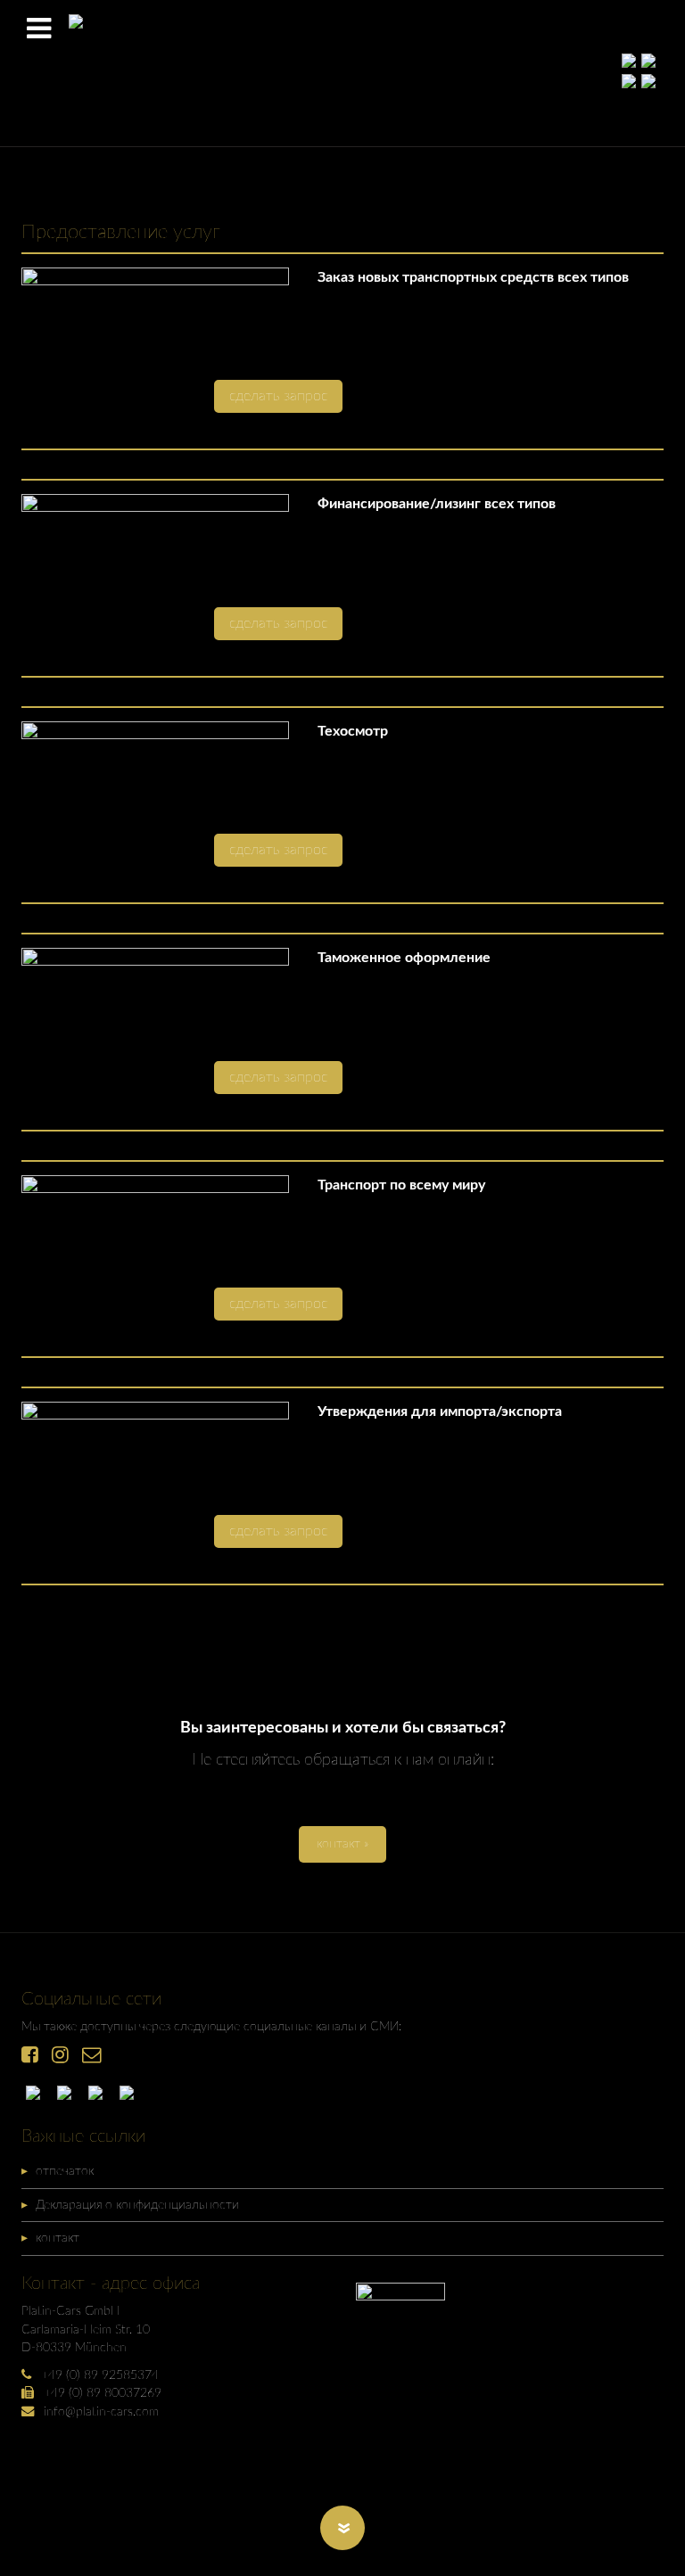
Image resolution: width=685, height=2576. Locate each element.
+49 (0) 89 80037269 (103, 2393)
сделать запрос (278, 396)
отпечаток (65, 2171)
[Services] (69, 2091)
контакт (58, 2238)
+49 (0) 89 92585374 (100, 2375)
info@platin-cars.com (101, 2411)
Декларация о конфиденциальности (137, 2205)
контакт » (342, 1844)
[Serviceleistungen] (37, 2091)
